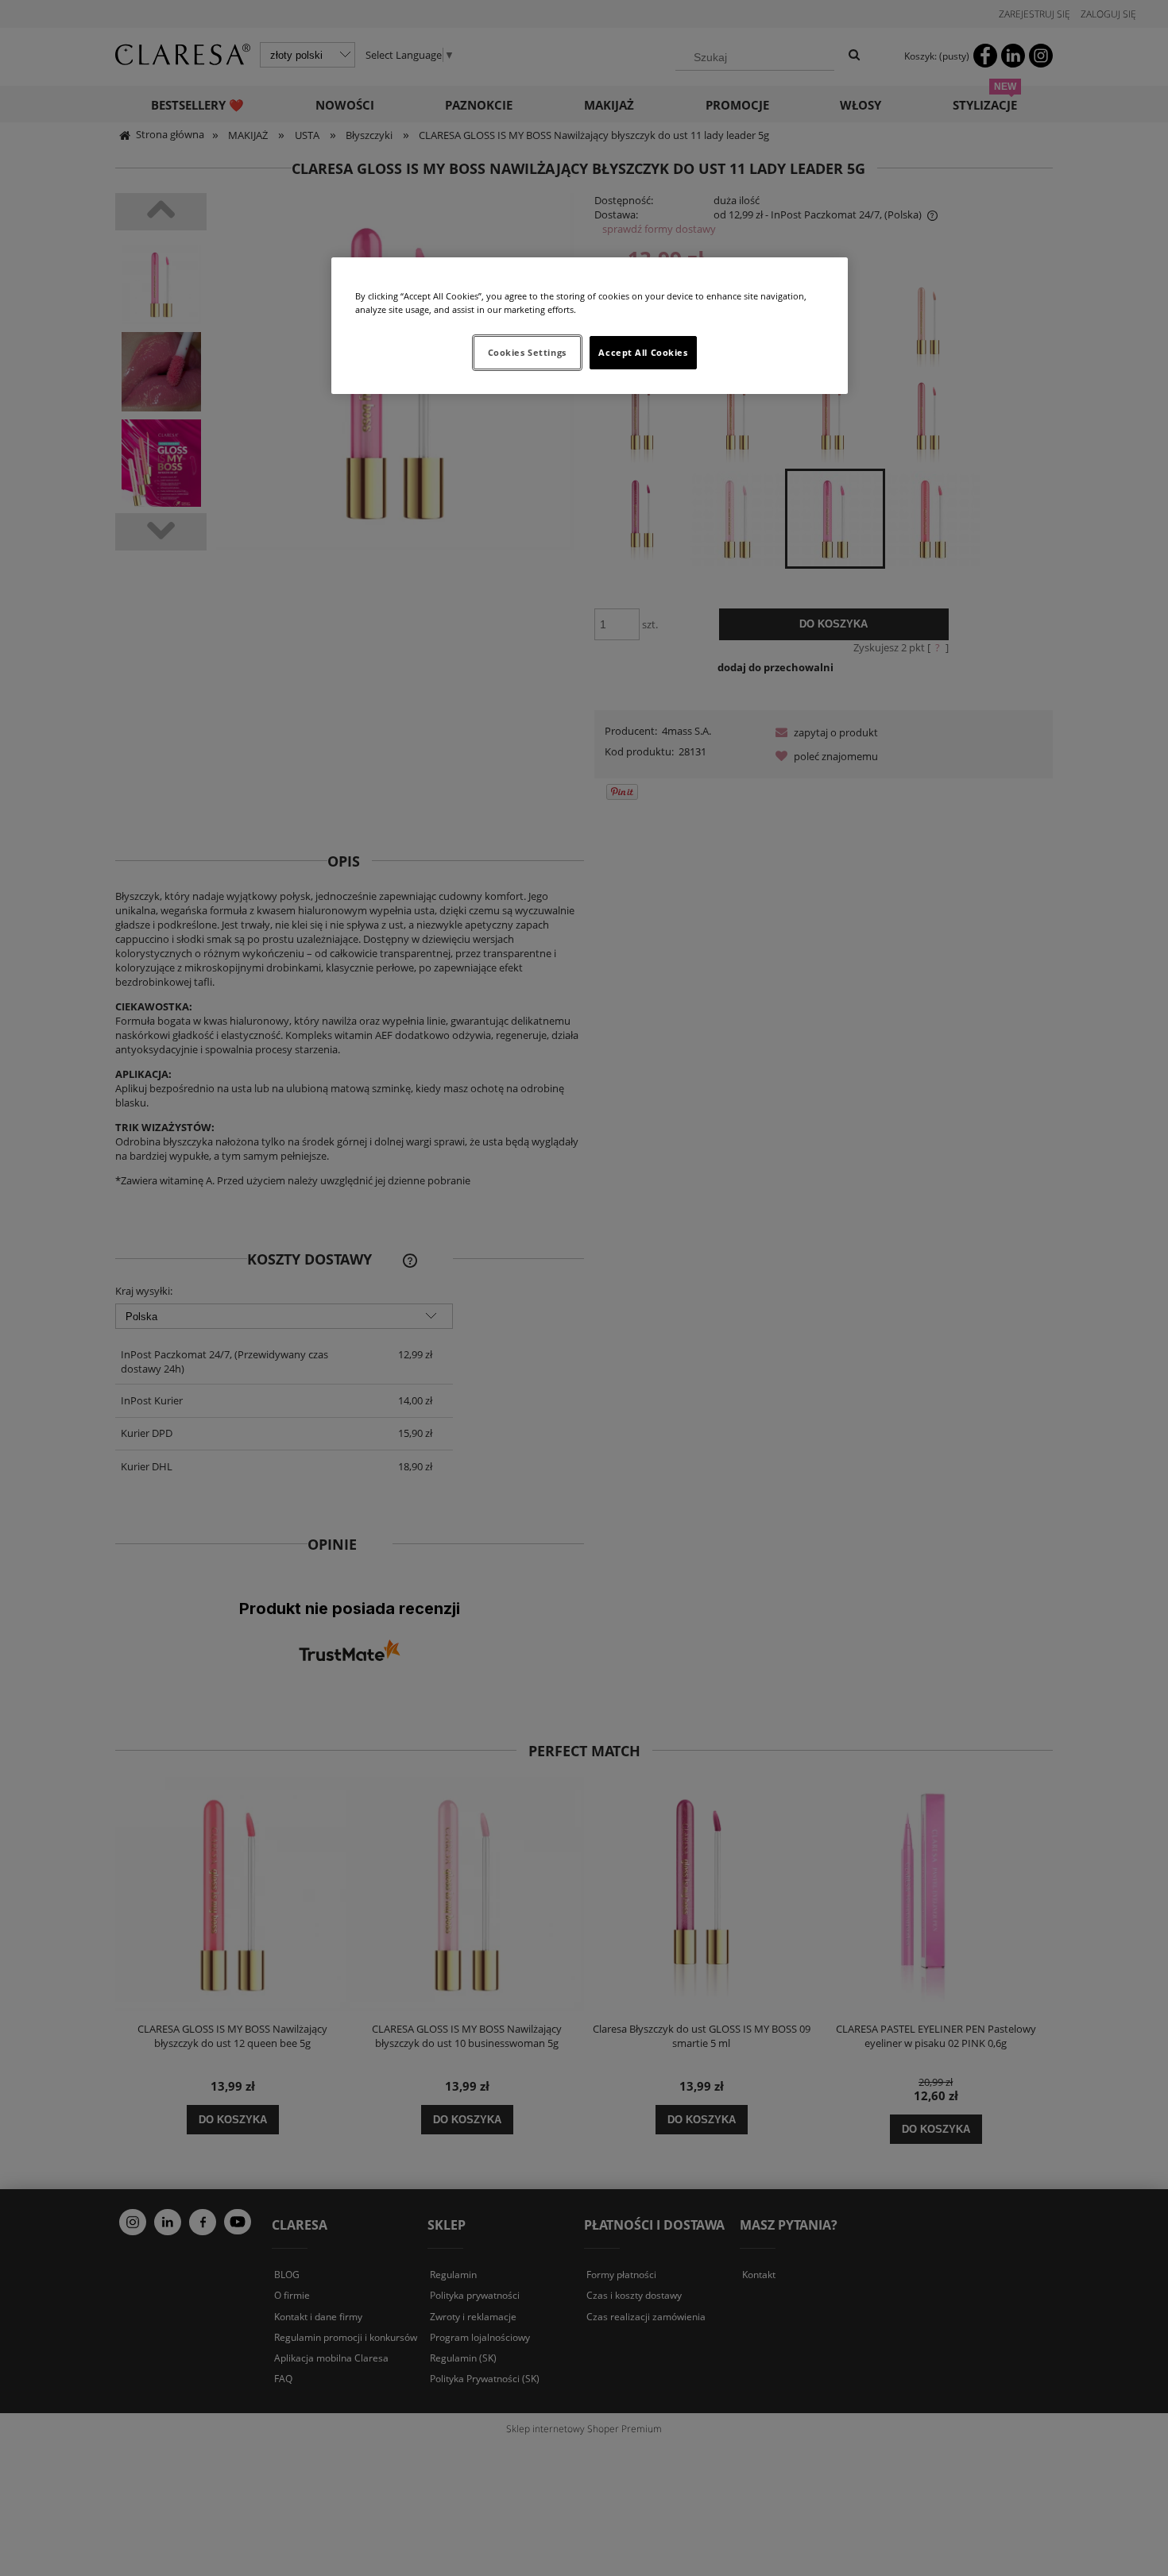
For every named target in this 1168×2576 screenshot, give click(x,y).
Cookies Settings (527, 352)
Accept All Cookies (643, 352)
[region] (590, 326)
